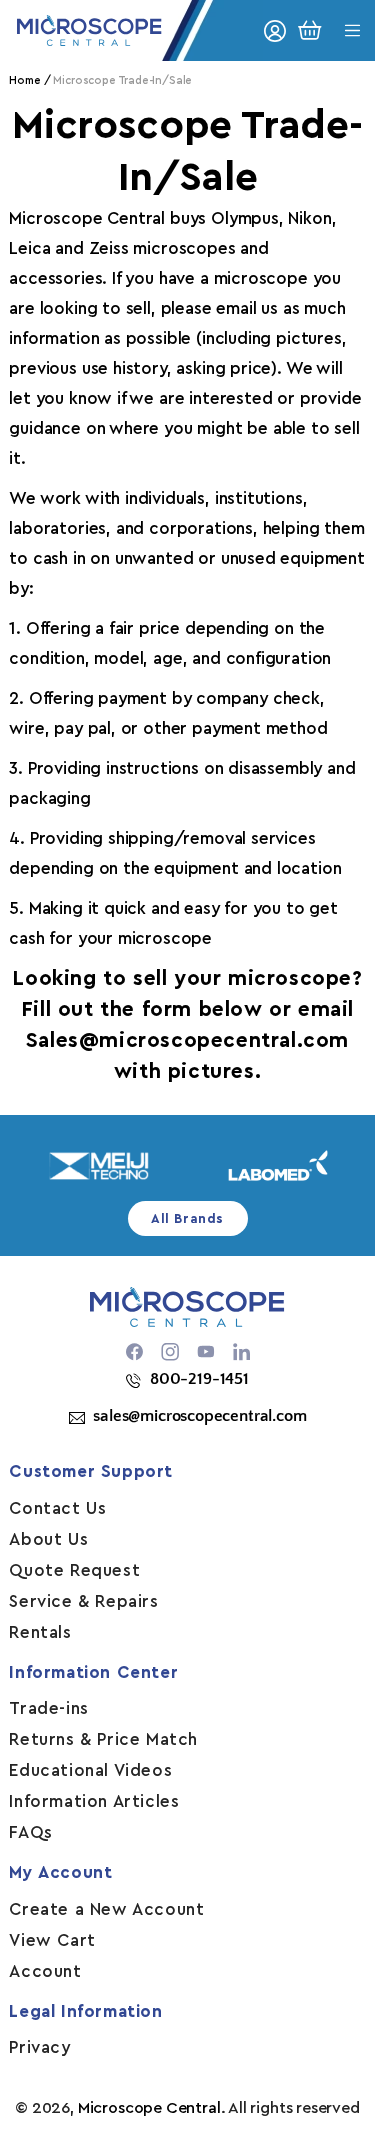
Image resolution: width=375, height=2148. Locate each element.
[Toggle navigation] (352, 30)
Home (24, 80)
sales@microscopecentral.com (199, 1416)
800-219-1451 (199, 1379)
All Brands (187, 1218)
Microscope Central (149, 2108)
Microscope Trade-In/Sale (122, 80)
